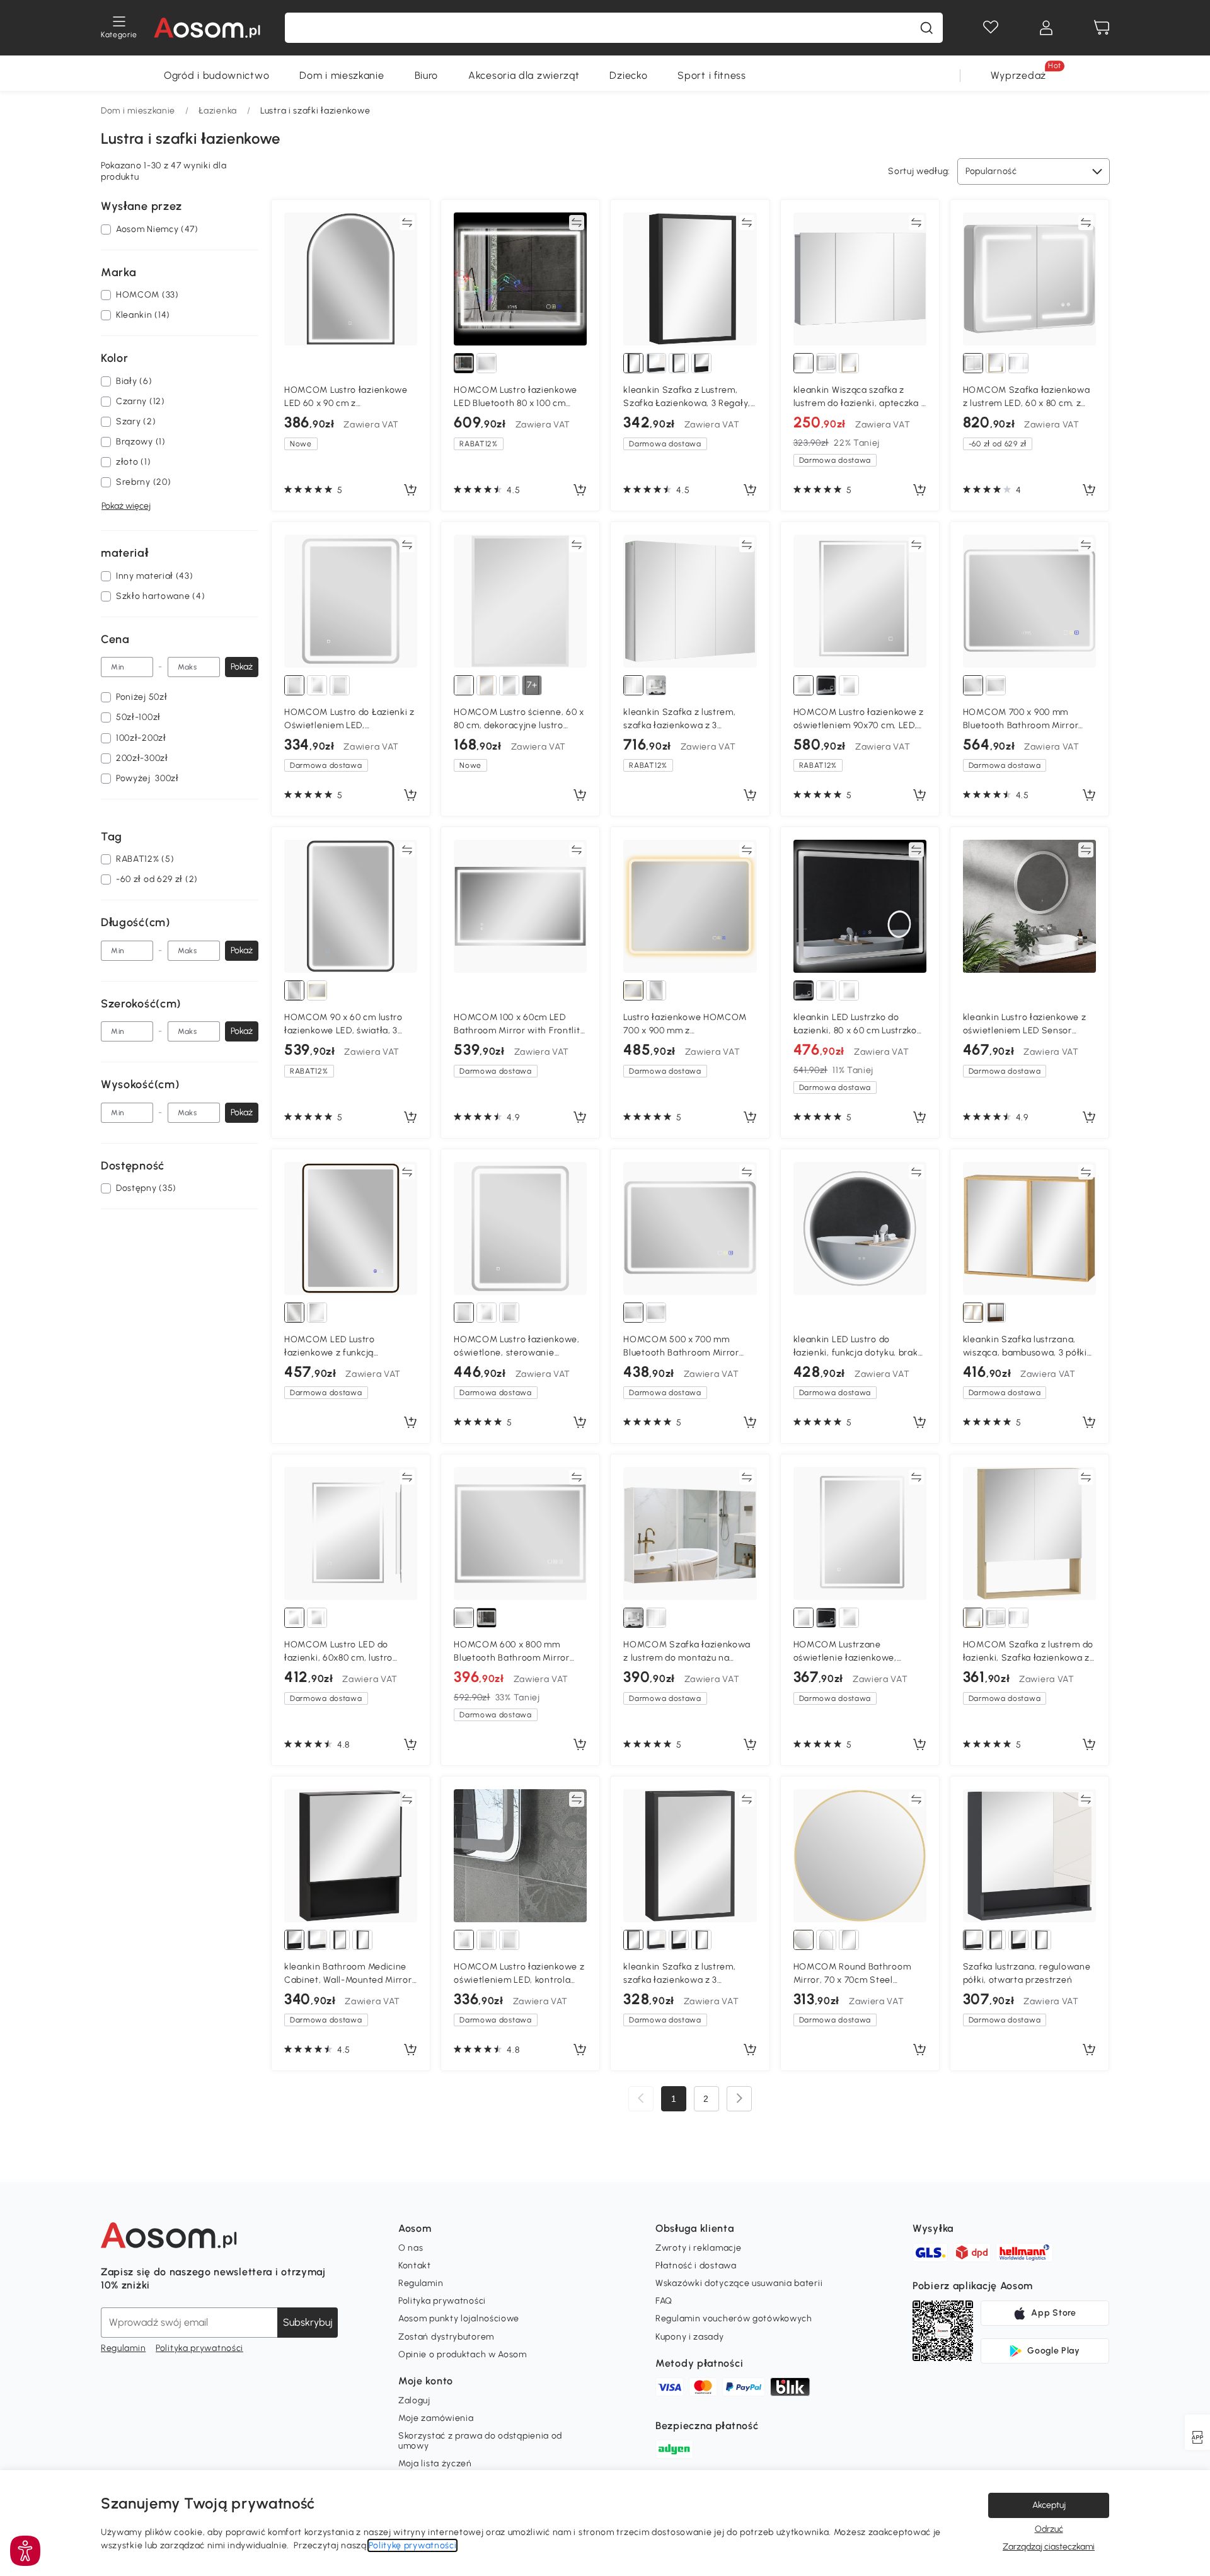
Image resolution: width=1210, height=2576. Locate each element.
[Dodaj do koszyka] (410, 490)
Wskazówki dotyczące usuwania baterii (739, 2283)
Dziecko (628, 75)
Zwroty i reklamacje (698, 2248)
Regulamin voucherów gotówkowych (734, 2318)
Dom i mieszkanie (342, 75)
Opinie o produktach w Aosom (463, 2354)
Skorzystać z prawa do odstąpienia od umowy (480, 2441)
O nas (411, 2248)
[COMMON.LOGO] (207, 28)
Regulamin (123, 2348)
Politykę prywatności (412, 2545)
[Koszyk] (1102, 28)
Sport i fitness (712, 75)
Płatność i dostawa (696, 2266)
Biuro (427, 75)
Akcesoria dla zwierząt (524, 75)
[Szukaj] (926, 28)
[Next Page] (739, 2099)
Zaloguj (414, 2400)
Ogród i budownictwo (216, 75)
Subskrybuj (308, 2322)
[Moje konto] (1046, 28)
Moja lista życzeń (435, 2463)
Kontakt (415, 2266)
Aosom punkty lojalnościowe (459, 2318)
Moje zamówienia (436, 2418)
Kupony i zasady (690, 2337)
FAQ (664, 2301)
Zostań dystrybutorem (446, 2337)
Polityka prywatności (199, 2348)
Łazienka (218, 111)
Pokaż (242, 667)
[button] (25, 2551)
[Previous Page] (641, 2099)
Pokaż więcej (126, 506)
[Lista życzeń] (991, 28)
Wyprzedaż (1018, 75)
